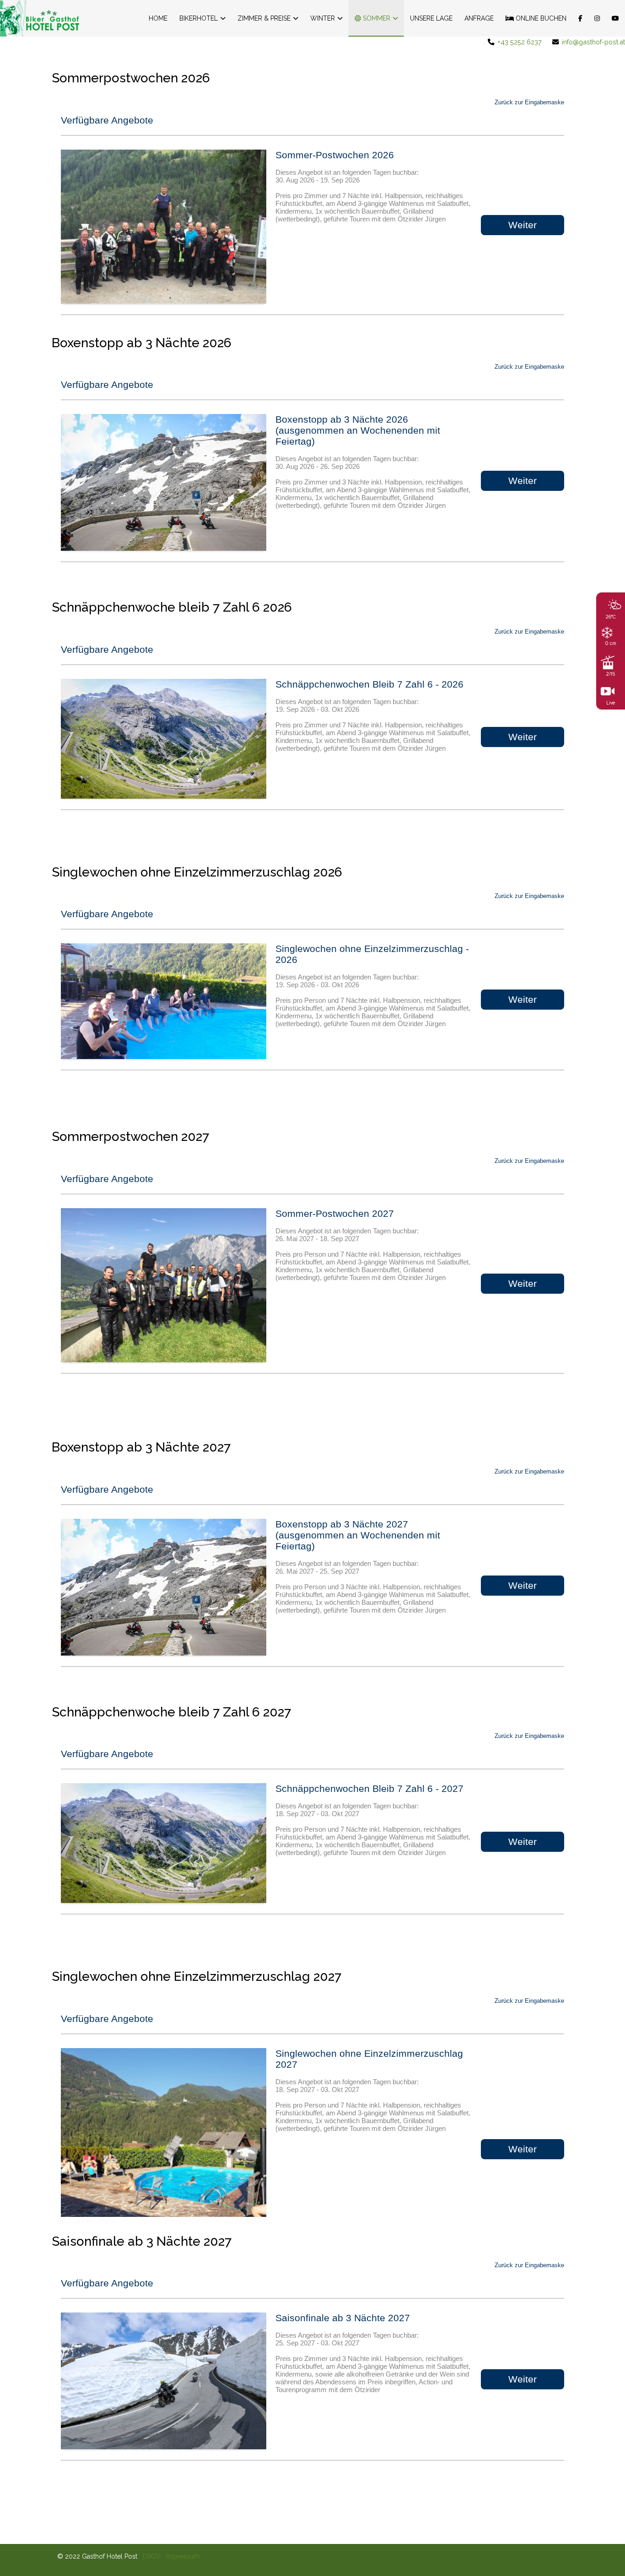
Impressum (183, 2556)
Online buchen (540, 18)
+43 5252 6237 (520, 42)
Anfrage (479, 18)
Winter (323, 18)
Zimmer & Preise (264, 18)
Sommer (376, 18)
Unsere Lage (431, 18)
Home (158, 18)
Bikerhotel (199, 18)
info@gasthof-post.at (593, 42)
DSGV (152, 2556)
